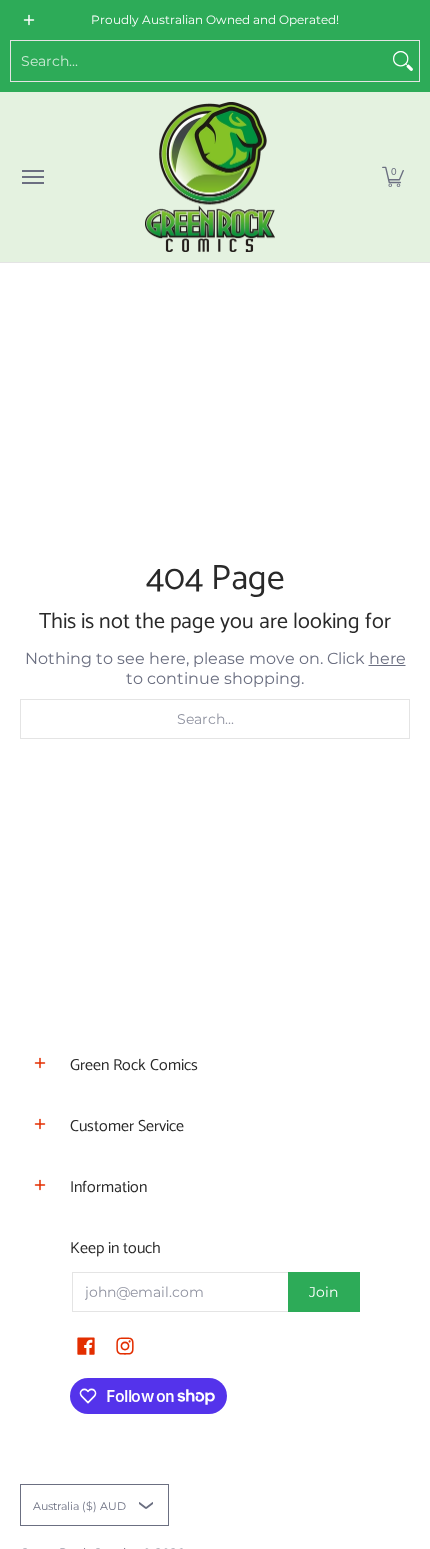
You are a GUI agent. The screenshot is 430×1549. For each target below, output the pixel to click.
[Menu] (32, 177)
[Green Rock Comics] (210, 177)
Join (323, 1292)
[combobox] (199, 61)
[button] (393, 177)
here (387, 658)
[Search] (403, 61)
